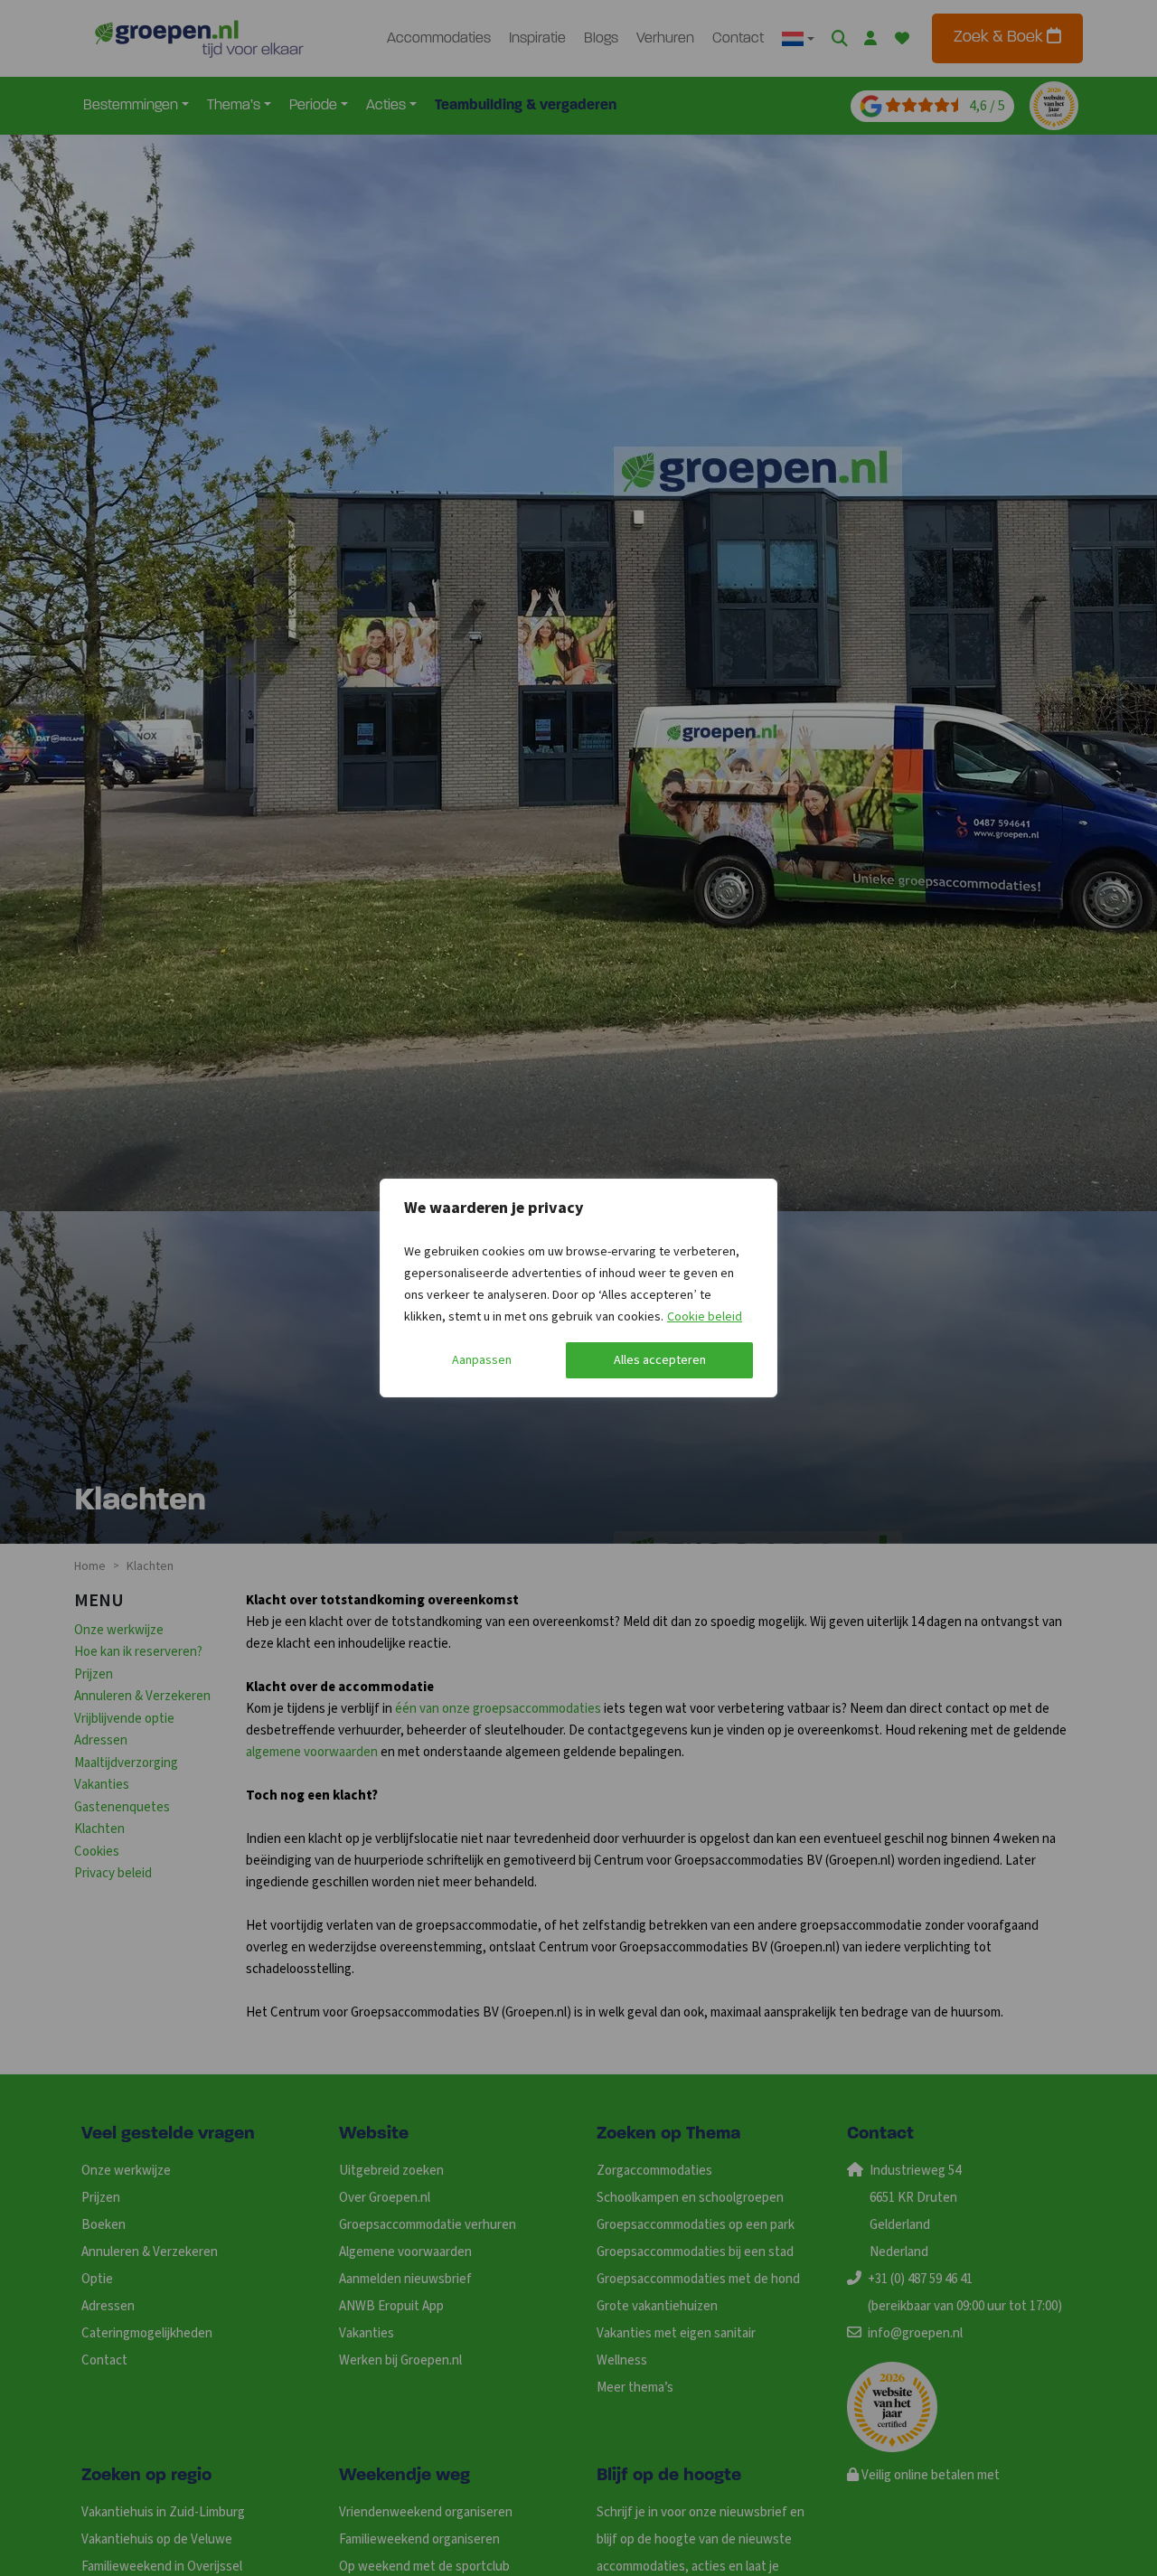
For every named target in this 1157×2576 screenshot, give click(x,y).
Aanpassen (482, 1360)
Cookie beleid (705, 1317)
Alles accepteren (660, 1360)
